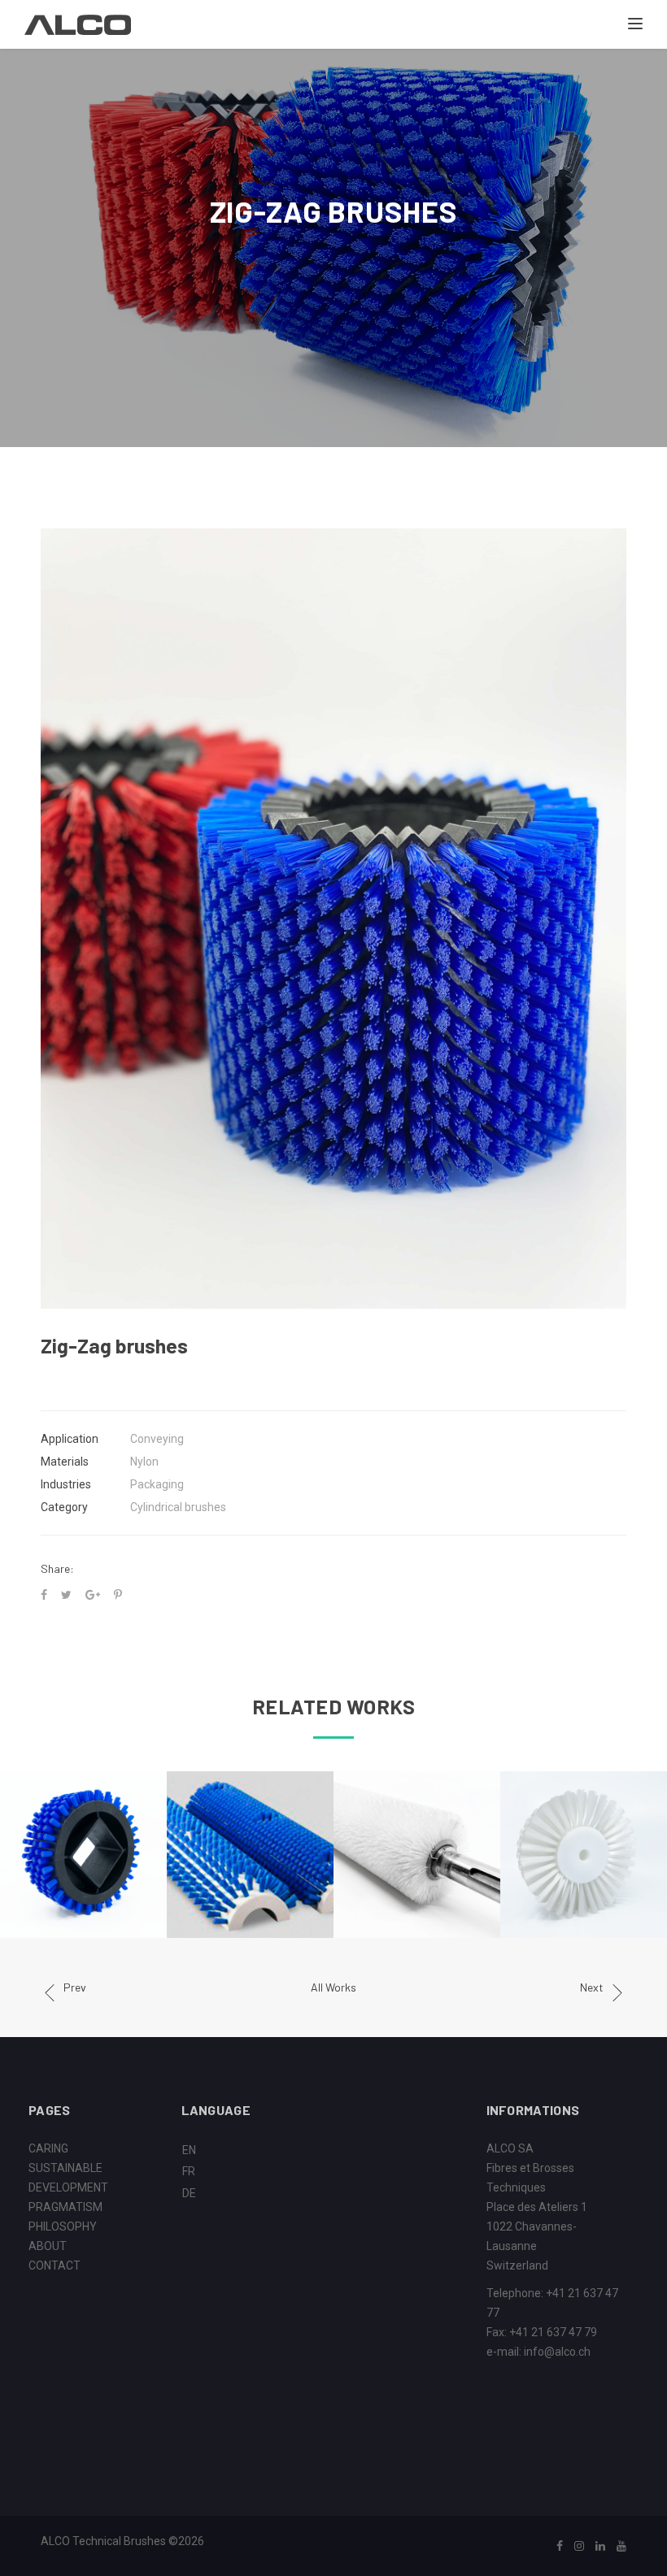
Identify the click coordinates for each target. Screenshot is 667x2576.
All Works (333, 1987)
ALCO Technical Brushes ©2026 (122, 2541)
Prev (75, 1987)
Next (592, 1987)
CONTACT (54, 2265)
